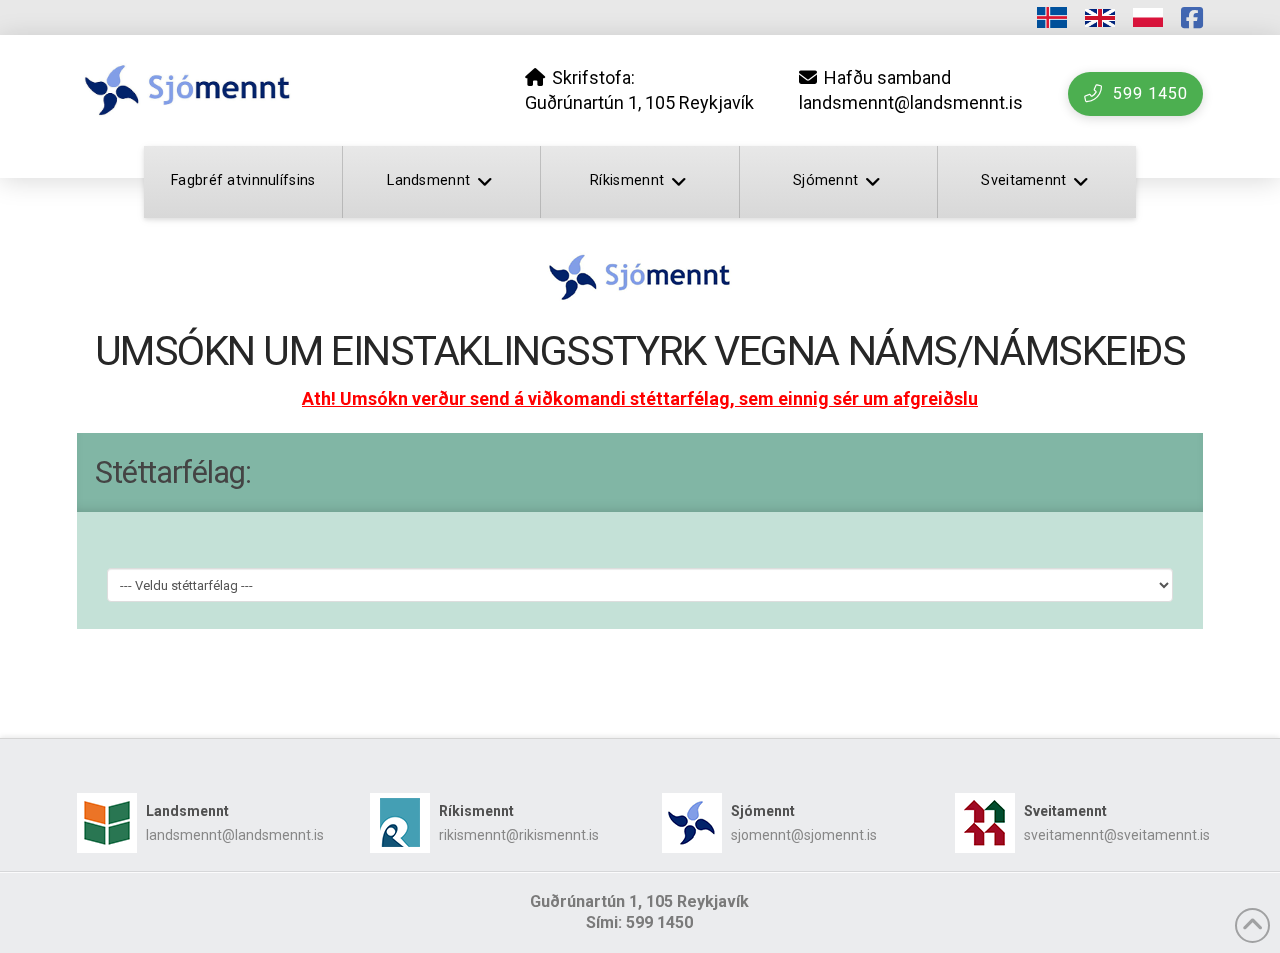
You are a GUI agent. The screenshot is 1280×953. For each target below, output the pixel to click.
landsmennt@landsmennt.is (235, 835)
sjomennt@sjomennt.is (804, 835)
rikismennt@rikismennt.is (519, 835)
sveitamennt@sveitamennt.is (1117, 835)
